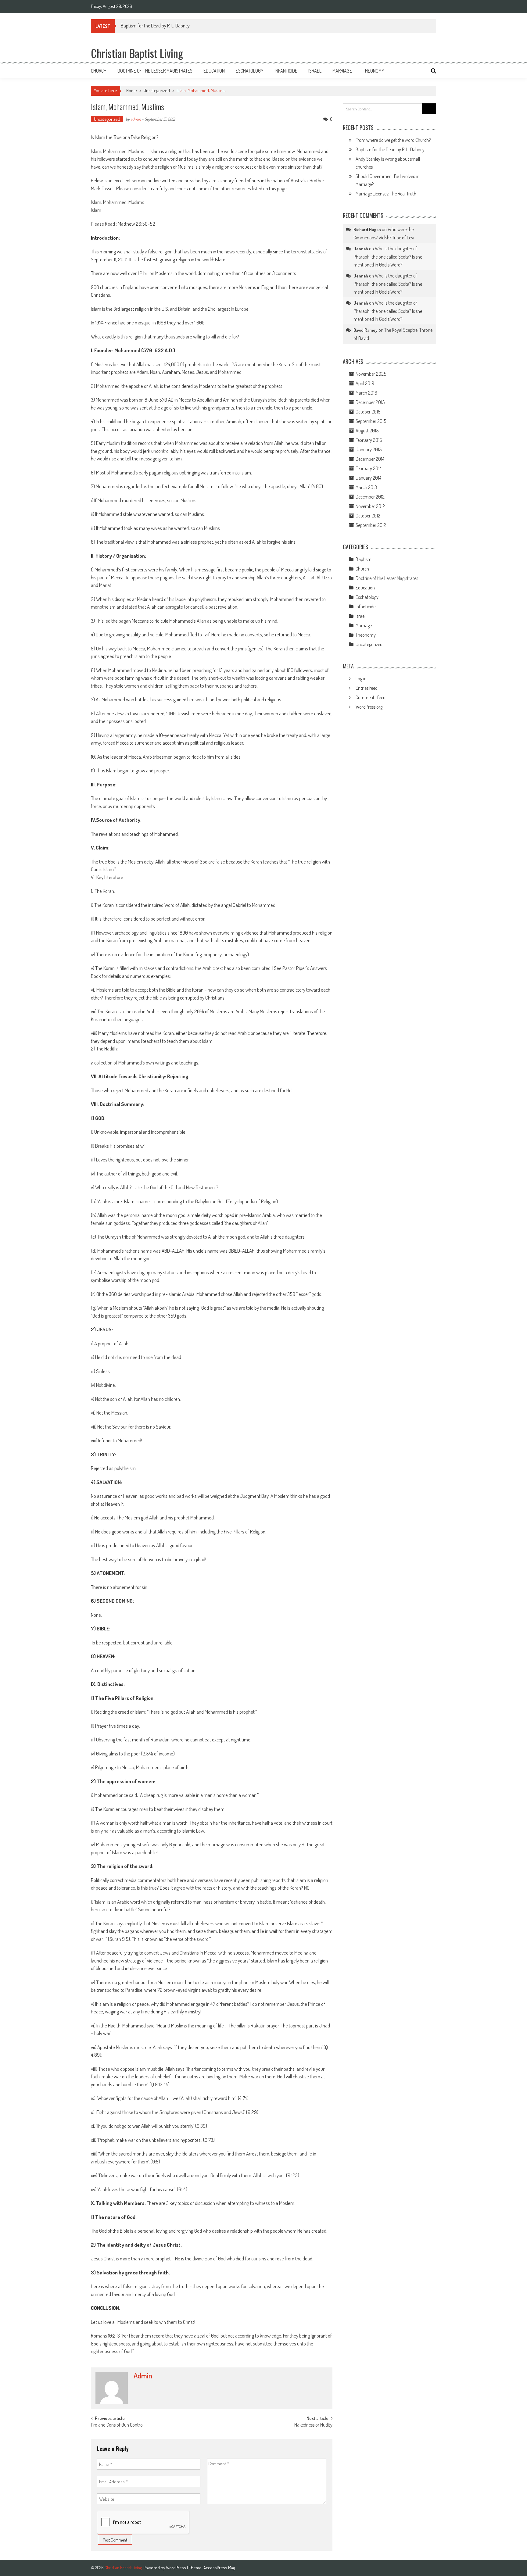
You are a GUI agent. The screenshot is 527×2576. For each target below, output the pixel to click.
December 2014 (370, 459)
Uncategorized (157, 90)
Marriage (342, 71)
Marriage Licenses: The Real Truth (386, 194)
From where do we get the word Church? (393, 140)
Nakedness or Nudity (313, 2425)
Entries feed (367, 688)
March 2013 (366, 487)
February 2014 (369, 468)
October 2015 (368, 412)
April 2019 (365, 383)
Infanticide (286, 71)
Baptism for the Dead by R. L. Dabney (390, 149)
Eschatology (250, 71)
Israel (315, 71)
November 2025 (371, 374)
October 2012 (368, 516)
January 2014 (368, 478)
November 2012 (370, 506)
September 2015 (371, 421)
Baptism (364, 559)
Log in (361, 678)
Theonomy (374, 71)
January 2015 (369, 449)
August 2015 (367, 431)
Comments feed (371, 697)
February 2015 (369, 440)
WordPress (176, 2568)
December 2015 (370, 402)
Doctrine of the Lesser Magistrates (155, 71)
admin (136, 119)
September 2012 (371, 525)
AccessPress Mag (219, 2568)
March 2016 (366, 393)
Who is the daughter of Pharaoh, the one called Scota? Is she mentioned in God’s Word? (388, 257)
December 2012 (370, 497)
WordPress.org (369, 707)
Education (214, 71)
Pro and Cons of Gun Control (117, 2425)
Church (99, 71)
